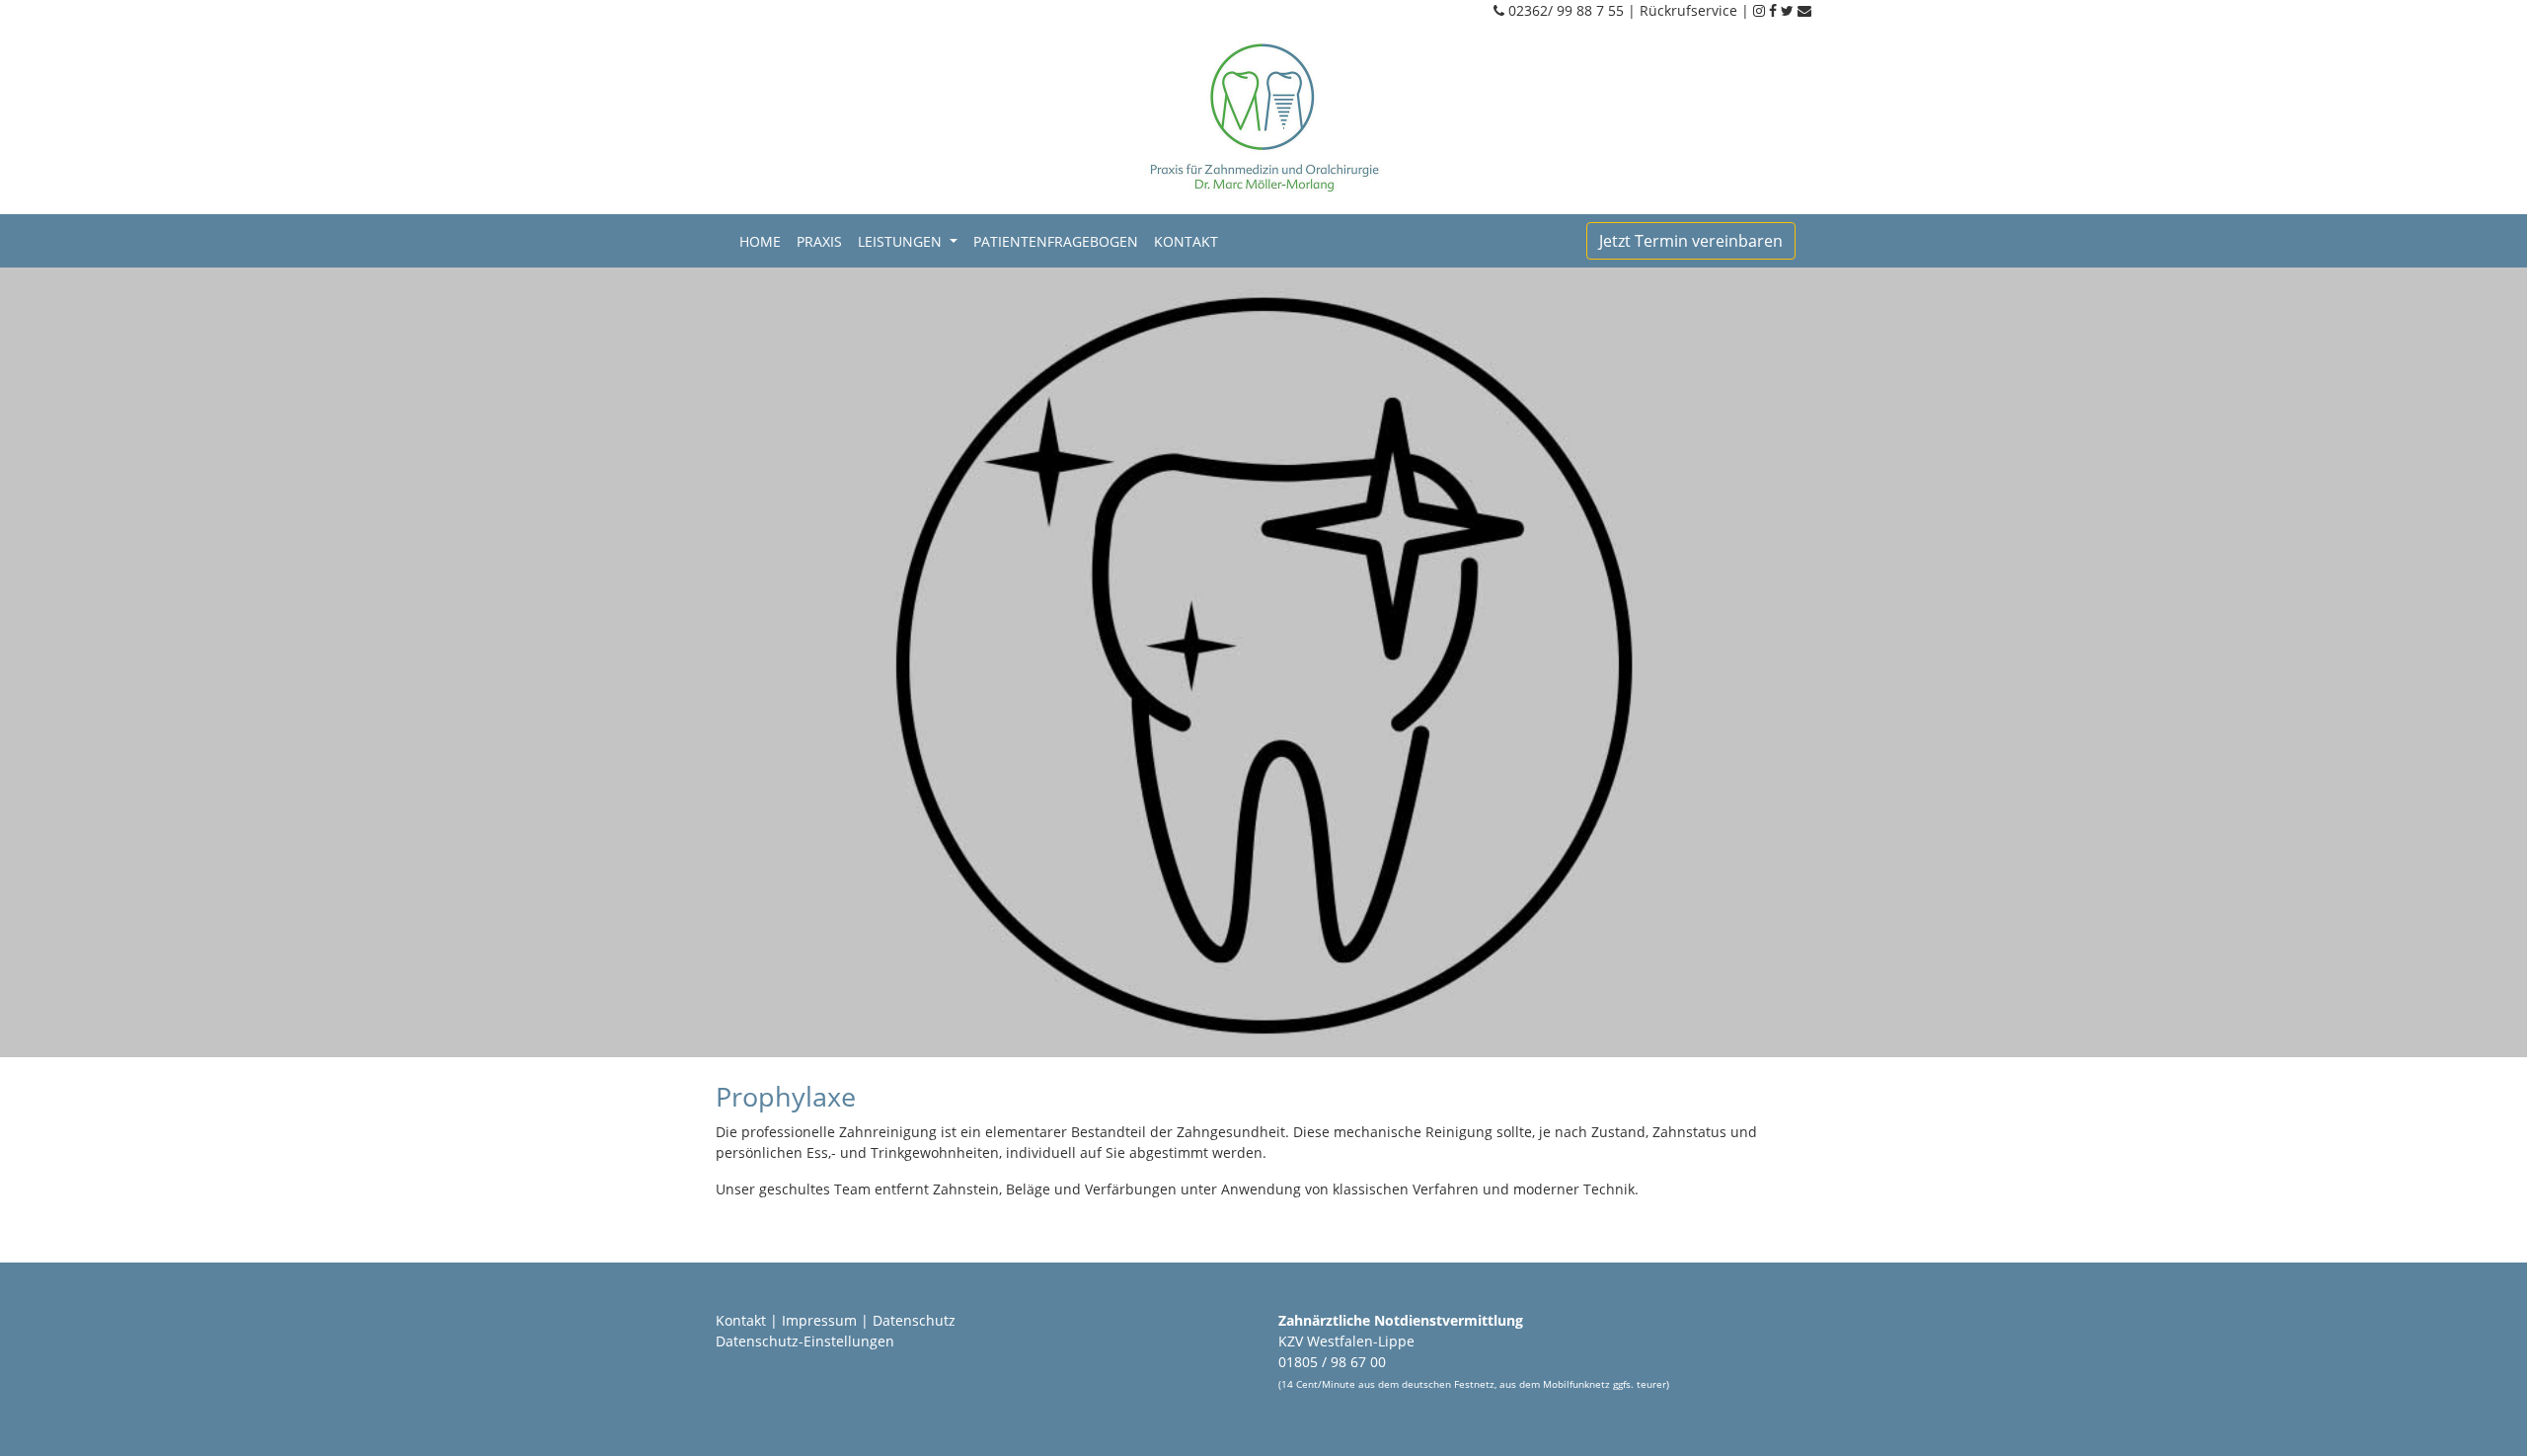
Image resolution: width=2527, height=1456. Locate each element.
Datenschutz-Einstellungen (805, 1341)
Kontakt (1186, 241)
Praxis (819, 241)
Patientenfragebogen (1056, 241)
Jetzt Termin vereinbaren (1691, 241)
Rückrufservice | (1696, 10)
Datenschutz (914, 1320)
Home (764, 241)
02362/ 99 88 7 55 (1566, 10)
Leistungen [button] (902, 241)
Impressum (819, 1320)
